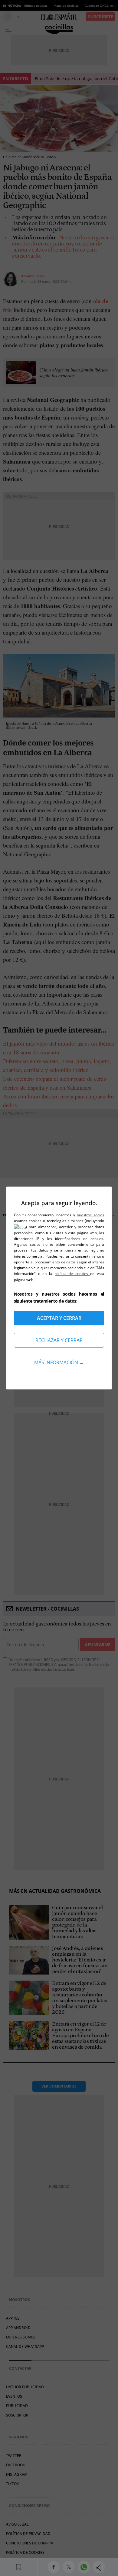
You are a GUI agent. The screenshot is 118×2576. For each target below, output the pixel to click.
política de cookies (72, 1274)
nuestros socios (90, 1215)
